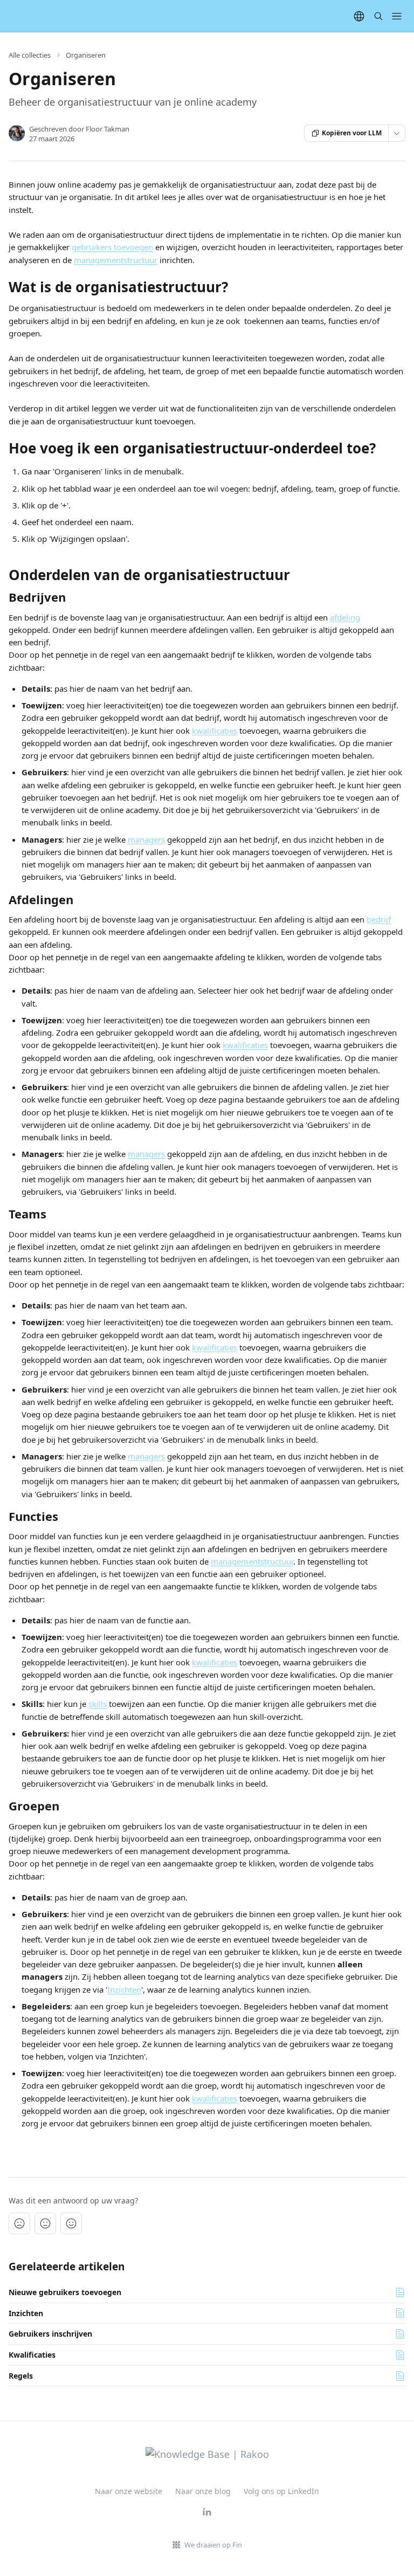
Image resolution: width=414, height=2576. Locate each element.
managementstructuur (116, 260)
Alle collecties (30, 55)
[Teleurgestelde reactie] (19, 2223)
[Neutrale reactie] (45, 2223)
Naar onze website (129, 2491)
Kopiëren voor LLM (352, 133)
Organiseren (86, 55)
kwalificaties (215, 731)
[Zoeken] (378, 16)
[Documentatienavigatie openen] (397, 16)
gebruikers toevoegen (112, 247)
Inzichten (124, 1989)
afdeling (345, 617)
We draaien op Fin (213, 2545)
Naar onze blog (203, 2491)
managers (146, 839)
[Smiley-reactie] (71, 2223)
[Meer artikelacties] (397, 133)
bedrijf (379, 919)
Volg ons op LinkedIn (281, 2491)
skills (98, 1704)
